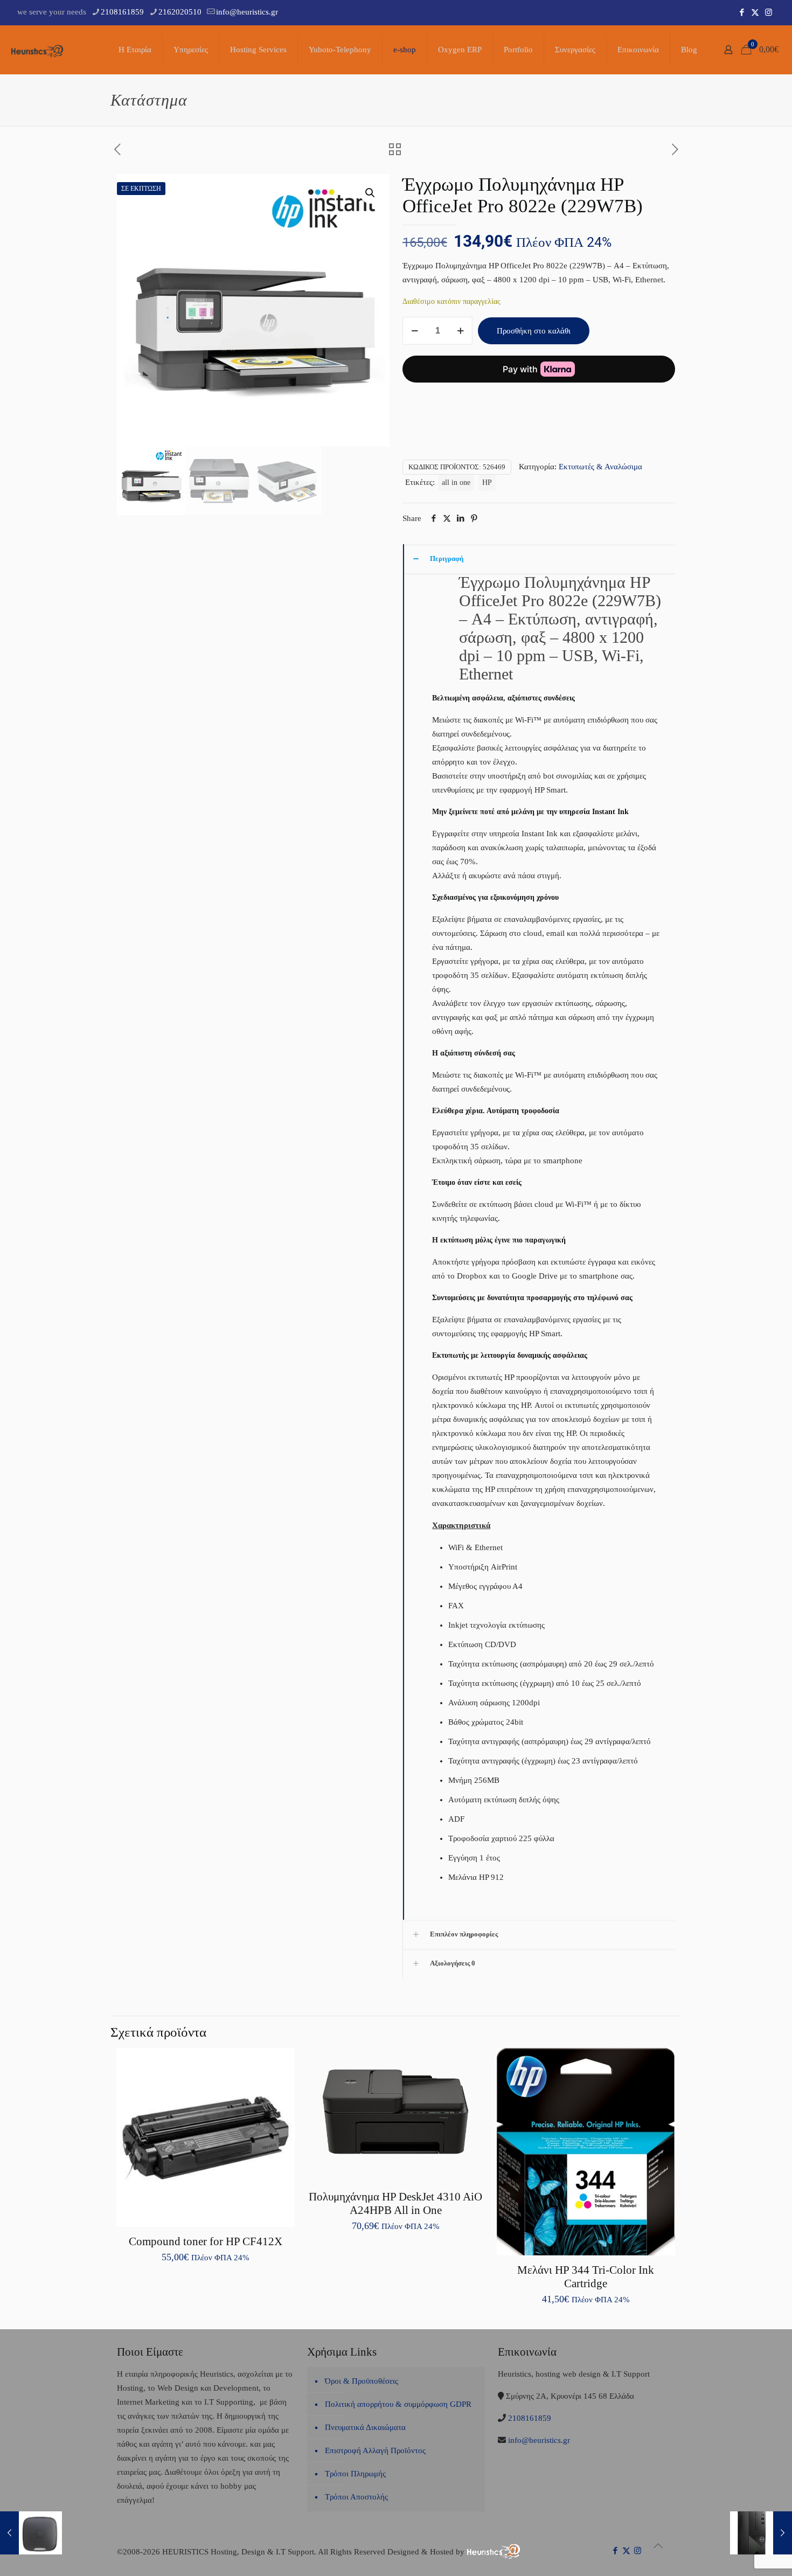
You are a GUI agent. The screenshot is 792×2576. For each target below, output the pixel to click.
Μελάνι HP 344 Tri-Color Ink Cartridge (586, 2277)
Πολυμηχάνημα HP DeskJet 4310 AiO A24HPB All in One (395, 2203)
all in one (456, 482)
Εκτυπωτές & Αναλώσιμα (600, 467)
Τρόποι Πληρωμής (355, 2474)
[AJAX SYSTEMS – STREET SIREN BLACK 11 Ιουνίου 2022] (31, 2533)
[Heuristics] (38, 50)
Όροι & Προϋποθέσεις (362, 2381)
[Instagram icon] (769, 12)
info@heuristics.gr (247, 12)
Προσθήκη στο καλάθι (534, 331)
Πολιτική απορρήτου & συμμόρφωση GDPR (398, 2404)
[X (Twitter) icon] (755, 12)
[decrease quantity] (415, 331)
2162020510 (180, 12)
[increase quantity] (460, 331)
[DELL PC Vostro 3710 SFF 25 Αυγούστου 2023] (761, 2533)
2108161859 (122, 12)
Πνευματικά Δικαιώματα (365, 2427)
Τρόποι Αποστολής (356, 2497)
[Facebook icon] (742, 12)
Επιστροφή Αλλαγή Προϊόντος (375, 2450)
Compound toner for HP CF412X (206, 2241)
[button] (371, 193)
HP (487, 482)
